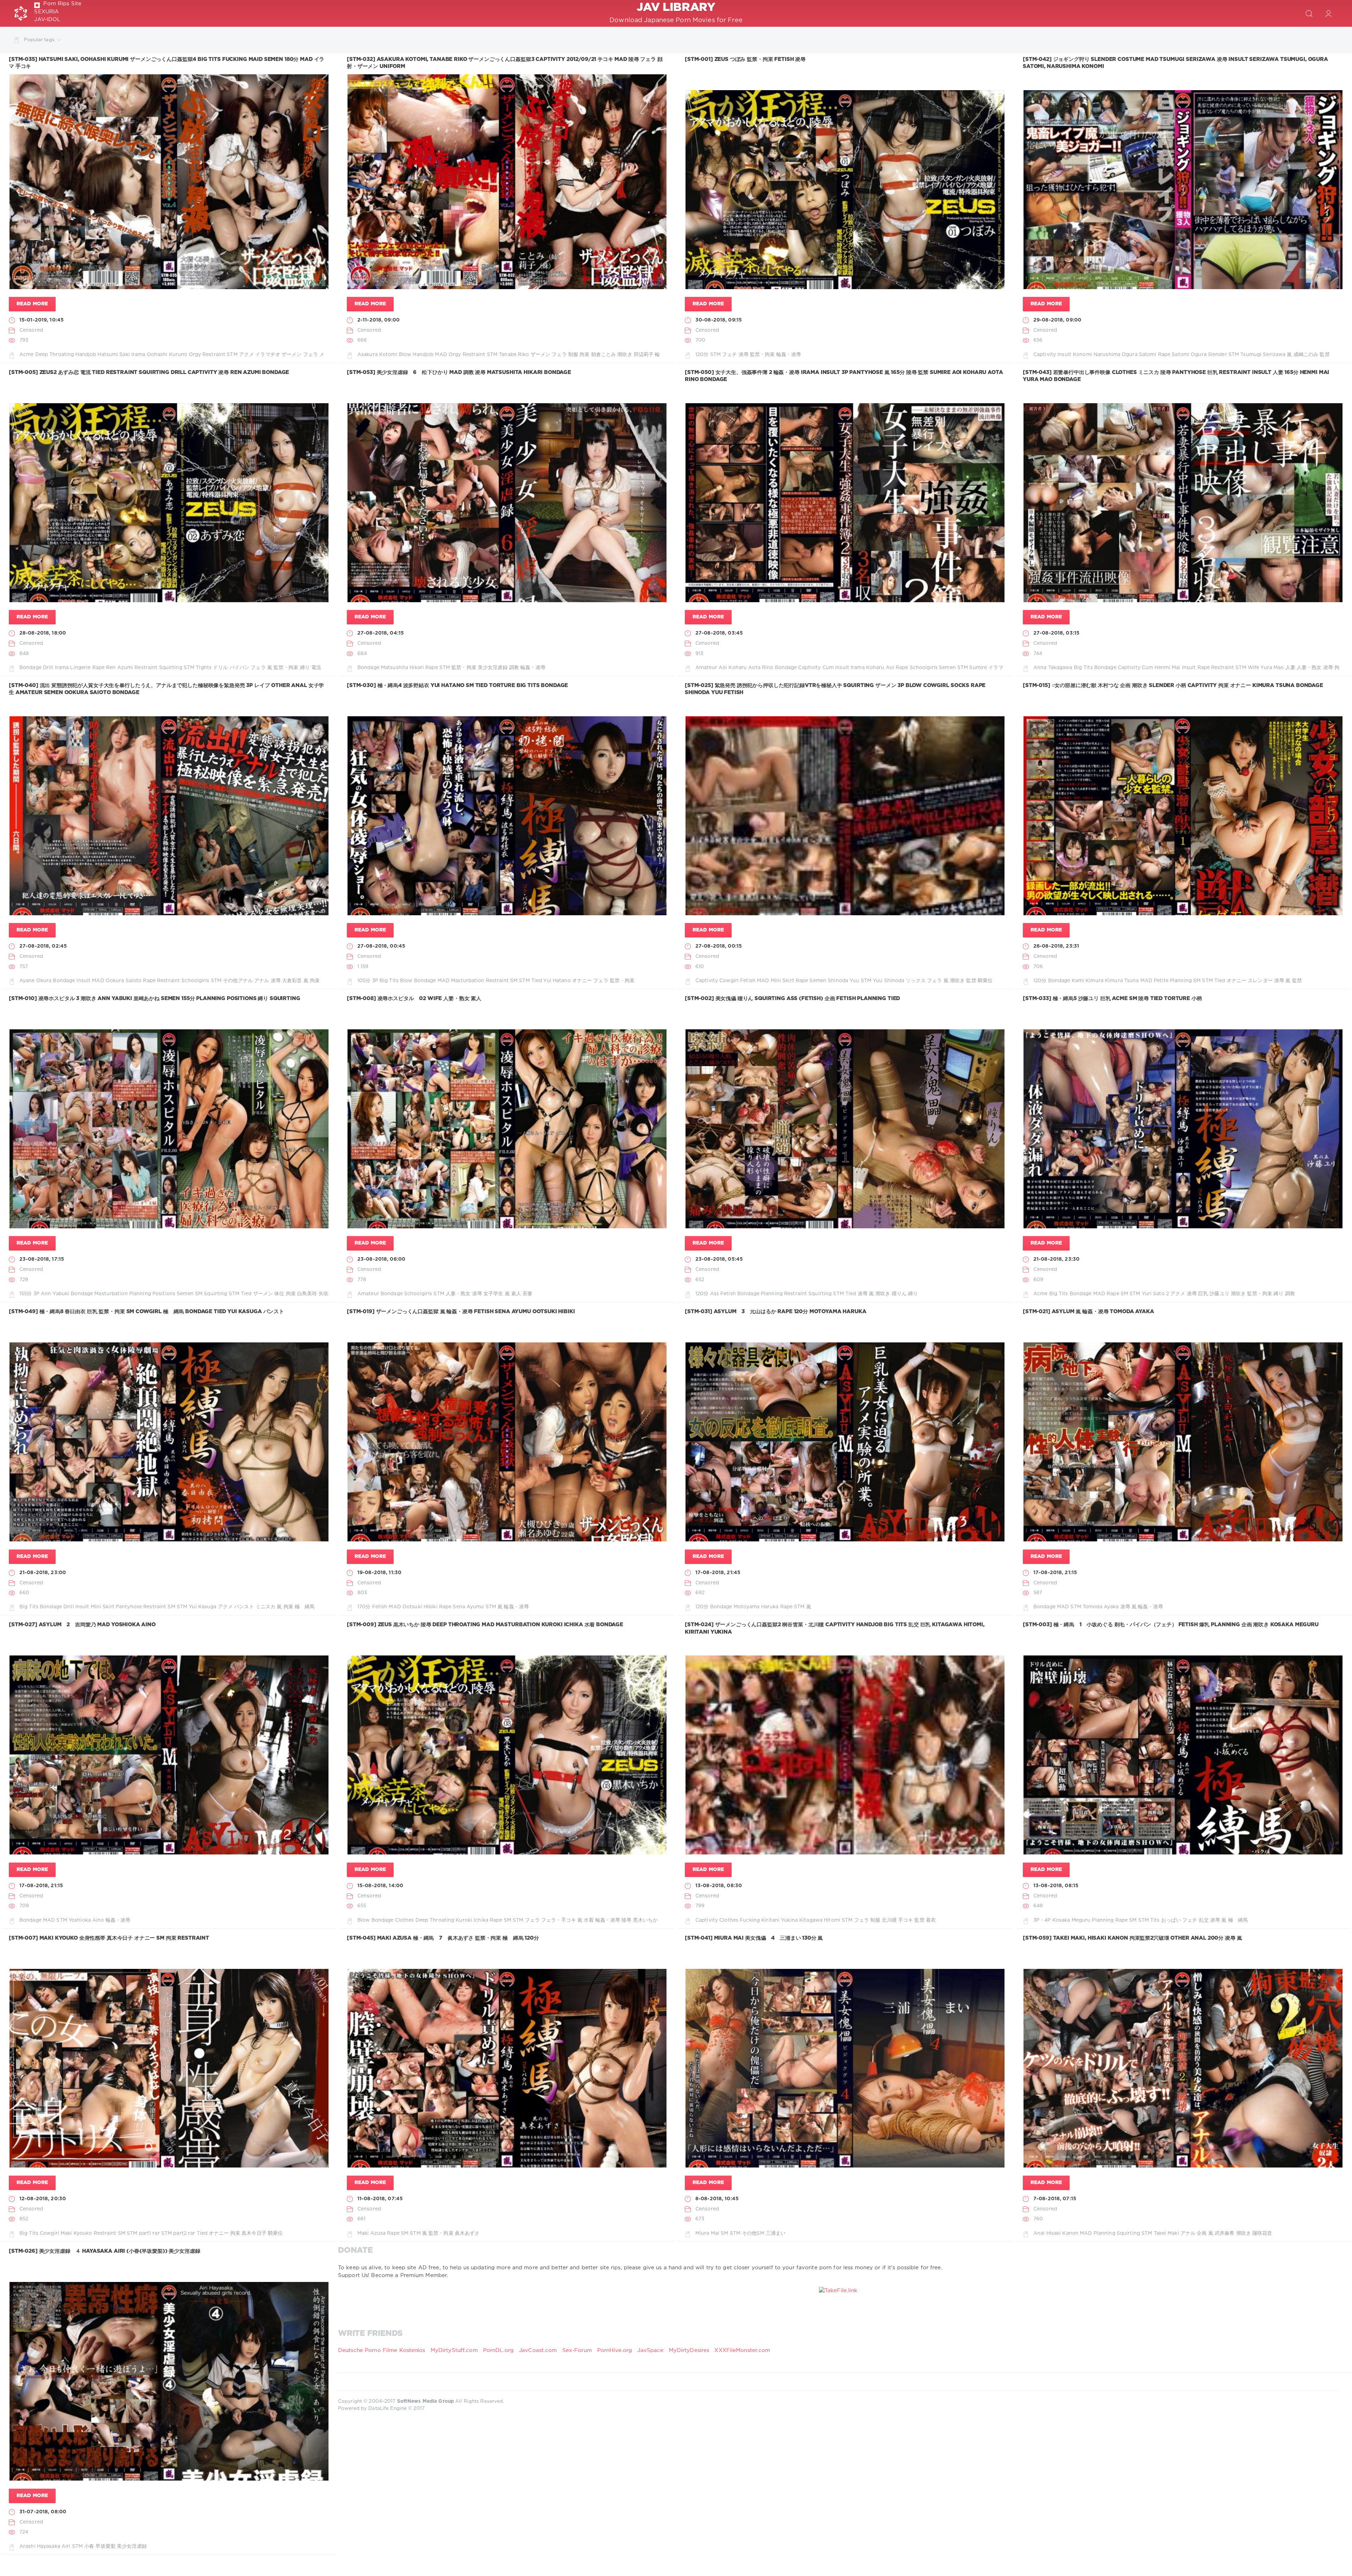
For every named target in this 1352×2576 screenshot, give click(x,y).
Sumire (978, 668)
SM (514, 981)
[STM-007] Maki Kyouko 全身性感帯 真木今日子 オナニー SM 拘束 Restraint (109, 1938)
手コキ (906, 1920)
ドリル (220, 668)
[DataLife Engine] (21, 13)
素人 (516, 1294)
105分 (364, 981)
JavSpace (650, 2350)
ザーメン (292, 355)
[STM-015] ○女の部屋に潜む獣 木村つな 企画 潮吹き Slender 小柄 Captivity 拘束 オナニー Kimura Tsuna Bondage (1173, 685)
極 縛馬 (305, 1607)
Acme (26, 355)
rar (192, 2233)
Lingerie (80, 668)
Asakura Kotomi (377, 355)
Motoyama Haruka (756, 1607)
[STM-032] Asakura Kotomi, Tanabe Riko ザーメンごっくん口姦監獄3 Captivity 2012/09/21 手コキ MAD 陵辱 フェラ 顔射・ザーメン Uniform (505, 63)
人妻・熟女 (1309, 668)
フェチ (730, 355)
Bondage (30, 668)
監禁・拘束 (762, 355)
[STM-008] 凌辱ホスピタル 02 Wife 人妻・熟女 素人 (414, 999)
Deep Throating (55, 355)
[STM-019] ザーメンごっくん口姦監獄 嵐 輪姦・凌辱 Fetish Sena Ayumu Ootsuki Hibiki (461, 1312)
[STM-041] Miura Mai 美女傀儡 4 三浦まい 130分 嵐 (754, 1938)
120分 (702, 355)
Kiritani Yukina (780, 1920)
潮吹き (625, 355)
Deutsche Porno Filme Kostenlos (382, 2350)
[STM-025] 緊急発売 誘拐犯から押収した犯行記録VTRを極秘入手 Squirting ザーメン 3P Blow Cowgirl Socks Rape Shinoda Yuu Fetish (835, 689)
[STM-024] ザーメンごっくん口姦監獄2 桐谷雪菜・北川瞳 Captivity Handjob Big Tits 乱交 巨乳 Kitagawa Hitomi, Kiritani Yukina (835, 1628)
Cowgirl (729, 981)
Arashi (27, 2546)
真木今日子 (254, 2233)
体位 (279, 1294)
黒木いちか (646, 1920)
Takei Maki (1166, 2233)
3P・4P (1042, 1920)
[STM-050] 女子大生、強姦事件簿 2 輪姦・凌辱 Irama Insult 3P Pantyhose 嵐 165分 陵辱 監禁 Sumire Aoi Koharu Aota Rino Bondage (844, 376)
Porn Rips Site (62, 4)
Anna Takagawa (1053, 668)
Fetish (748, 981)
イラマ (996, 668)
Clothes (405, 1920)
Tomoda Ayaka (1101, 1607)
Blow (405, 355)
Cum (828, 668)
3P (375, 981)
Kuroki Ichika (472, 1920)
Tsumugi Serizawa (1263, 355)
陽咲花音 (1262, 2233)
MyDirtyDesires (689, 2350)
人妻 (1290, 668)
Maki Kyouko (76, 2233)
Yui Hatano (557, 981)
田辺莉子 (644, 355)
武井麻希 (1225, 2233)
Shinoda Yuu (843, 981)
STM (232, 355)
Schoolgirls (924, 668)
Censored (31, 330)
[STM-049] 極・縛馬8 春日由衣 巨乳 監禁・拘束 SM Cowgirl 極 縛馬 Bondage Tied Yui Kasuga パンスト (146, 1312)
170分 (364, 1607)
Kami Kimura (1088, 981)
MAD (441, 355)
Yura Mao (1272, 668)
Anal (1039, 2233)
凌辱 (744, 355)
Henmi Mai (1167, 668)
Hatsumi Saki (114, 355)
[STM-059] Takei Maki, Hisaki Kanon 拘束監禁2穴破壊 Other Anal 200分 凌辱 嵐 (1132, 1938)
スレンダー (1260, 981)
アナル (262, 981)
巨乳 (1203, 1294)
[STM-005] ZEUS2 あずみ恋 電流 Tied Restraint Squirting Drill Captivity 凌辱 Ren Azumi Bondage (149, 372)
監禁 (1325, 355)
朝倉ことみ (604, 355)
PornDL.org (498, 2350)
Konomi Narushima (1097, 355)
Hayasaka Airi (54, 2546)
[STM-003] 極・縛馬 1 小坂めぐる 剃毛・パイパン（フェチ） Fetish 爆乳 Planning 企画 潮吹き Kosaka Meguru (1171, 1625)
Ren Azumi (120, 668)
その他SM (753, 2233)
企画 (1202, 2233)
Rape (1164, 355)
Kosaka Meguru (1072, 1920)
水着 (589, 1920)
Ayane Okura (35, 981)
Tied (537, 981)
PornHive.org (615, 2350)
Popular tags (39, 40)
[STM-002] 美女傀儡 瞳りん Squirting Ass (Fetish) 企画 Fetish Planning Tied (792, 999)
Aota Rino (761, 668)
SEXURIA (46, 12)
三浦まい (776, 2233)
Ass (715, 1294)
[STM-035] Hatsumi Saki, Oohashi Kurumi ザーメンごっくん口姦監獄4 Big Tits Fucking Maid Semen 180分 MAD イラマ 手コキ (167, 63)
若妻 (527, 1294)
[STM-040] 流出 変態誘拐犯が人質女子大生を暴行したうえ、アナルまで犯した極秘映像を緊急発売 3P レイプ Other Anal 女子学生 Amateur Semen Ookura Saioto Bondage (166, 689)
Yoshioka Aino (86, 1920)
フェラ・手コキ (559, 1920)
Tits (1155, 1920)
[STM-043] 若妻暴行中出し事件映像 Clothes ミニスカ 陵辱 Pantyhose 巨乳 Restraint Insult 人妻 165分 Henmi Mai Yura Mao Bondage (1176, 376)
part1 (145, 2233)
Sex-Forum (577, 2350)
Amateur (706, 668)
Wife (1253, 668)
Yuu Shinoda (888, 981)
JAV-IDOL (47, 20)
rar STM (162, 2233)
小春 (89, 2546)
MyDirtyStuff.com (455, 2350)
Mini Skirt (783, 981)
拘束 (584, 355)
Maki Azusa (371, 2233)
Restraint (214, 355)
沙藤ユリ (1219, 1294)
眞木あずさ (467, 2233)
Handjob (86, 355)
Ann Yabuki (55, 1294)
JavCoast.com (538, 2350)
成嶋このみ (1306, 355)
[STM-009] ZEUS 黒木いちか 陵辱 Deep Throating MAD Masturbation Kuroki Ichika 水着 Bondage (485, 1625)
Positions (164, 1294)
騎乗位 (985, 981)
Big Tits (1083, 668)
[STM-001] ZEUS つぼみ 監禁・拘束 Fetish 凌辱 (745, 59)
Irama (138, 355)
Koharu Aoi (880, 668)
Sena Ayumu (468, 1607)
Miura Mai (707, 2233)
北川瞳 (889, 1920)
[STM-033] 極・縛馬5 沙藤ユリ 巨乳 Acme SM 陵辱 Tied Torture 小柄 (1112, 999)
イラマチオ (268, 355)
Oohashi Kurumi (167, 355)
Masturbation (468, 981)
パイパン (239, 668)
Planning (1181, 981)
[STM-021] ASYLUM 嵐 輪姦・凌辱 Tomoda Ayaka (1088, 1312)
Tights (204, 668)
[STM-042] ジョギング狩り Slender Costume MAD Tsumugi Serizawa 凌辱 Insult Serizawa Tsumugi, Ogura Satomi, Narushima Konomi (1175, 63)
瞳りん (899, 1294)
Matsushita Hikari (402, 668)
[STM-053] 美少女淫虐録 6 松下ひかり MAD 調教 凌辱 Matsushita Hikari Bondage (459, 372)
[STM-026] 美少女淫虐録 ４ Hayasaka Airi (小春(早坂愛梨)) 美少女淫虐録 (105, 2251)
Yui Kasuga (202, 1607)
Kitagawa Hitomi (820, 1920)
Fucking (750, 1920)
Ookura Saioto (124, 981)
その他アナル (238, 981)
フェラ (311, 355)
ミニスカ (265, 1607)
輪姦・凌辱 (789, 355)
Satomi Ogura (1189, 355)
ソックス (916, 981)
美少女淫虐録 (493, 668)
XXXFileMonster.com (742, 2350)
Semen (947, 668)
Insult (1064, 355)
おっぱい (1171, 1920)
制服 (573, 355)
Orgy (195, 355)
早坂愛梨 (105, 2546)
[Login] (1329, 13)
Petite (1161, 981)
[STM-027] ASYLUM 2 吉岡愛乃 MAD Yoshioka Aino (82, 1625)
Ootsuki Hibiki (420, 1607)
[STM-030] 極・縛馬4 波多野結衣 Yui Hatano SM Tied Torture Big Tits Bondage (457, 685)
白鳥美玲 (307, 1294)
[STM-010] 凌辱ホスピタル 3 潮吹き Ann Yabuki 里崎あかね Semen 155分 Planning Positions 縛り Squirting (155, 999)
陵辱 (626, 1920)
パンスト (244, 1607)
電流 (316, 668)
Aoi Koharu (733, 668)
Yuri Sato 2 (1155, 1294)
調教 (514, 668)
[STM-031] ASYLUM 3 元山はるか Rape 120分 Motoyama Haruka (776, 1312)
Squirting (171, 668)
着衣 (931, 1920)
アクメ (246, 355)
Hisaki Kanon (1062, 2233)
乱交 (1204, 1920)
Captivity (1045, 355)
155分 (26, 1294)
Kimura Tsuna (1122, 981)
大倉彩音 (292, 981)
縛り (305, 668)
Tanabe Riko (514, 355)
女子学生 (493, 1294)
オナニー (582, 981)
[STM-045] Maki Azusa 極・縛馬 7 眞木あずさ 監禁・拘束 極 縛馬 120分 (443, 1938)
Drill (48, 668)
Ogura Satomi (1139, 355)
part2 (180, 2233)
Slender (1218, 355)
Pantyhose (129, 1607)
